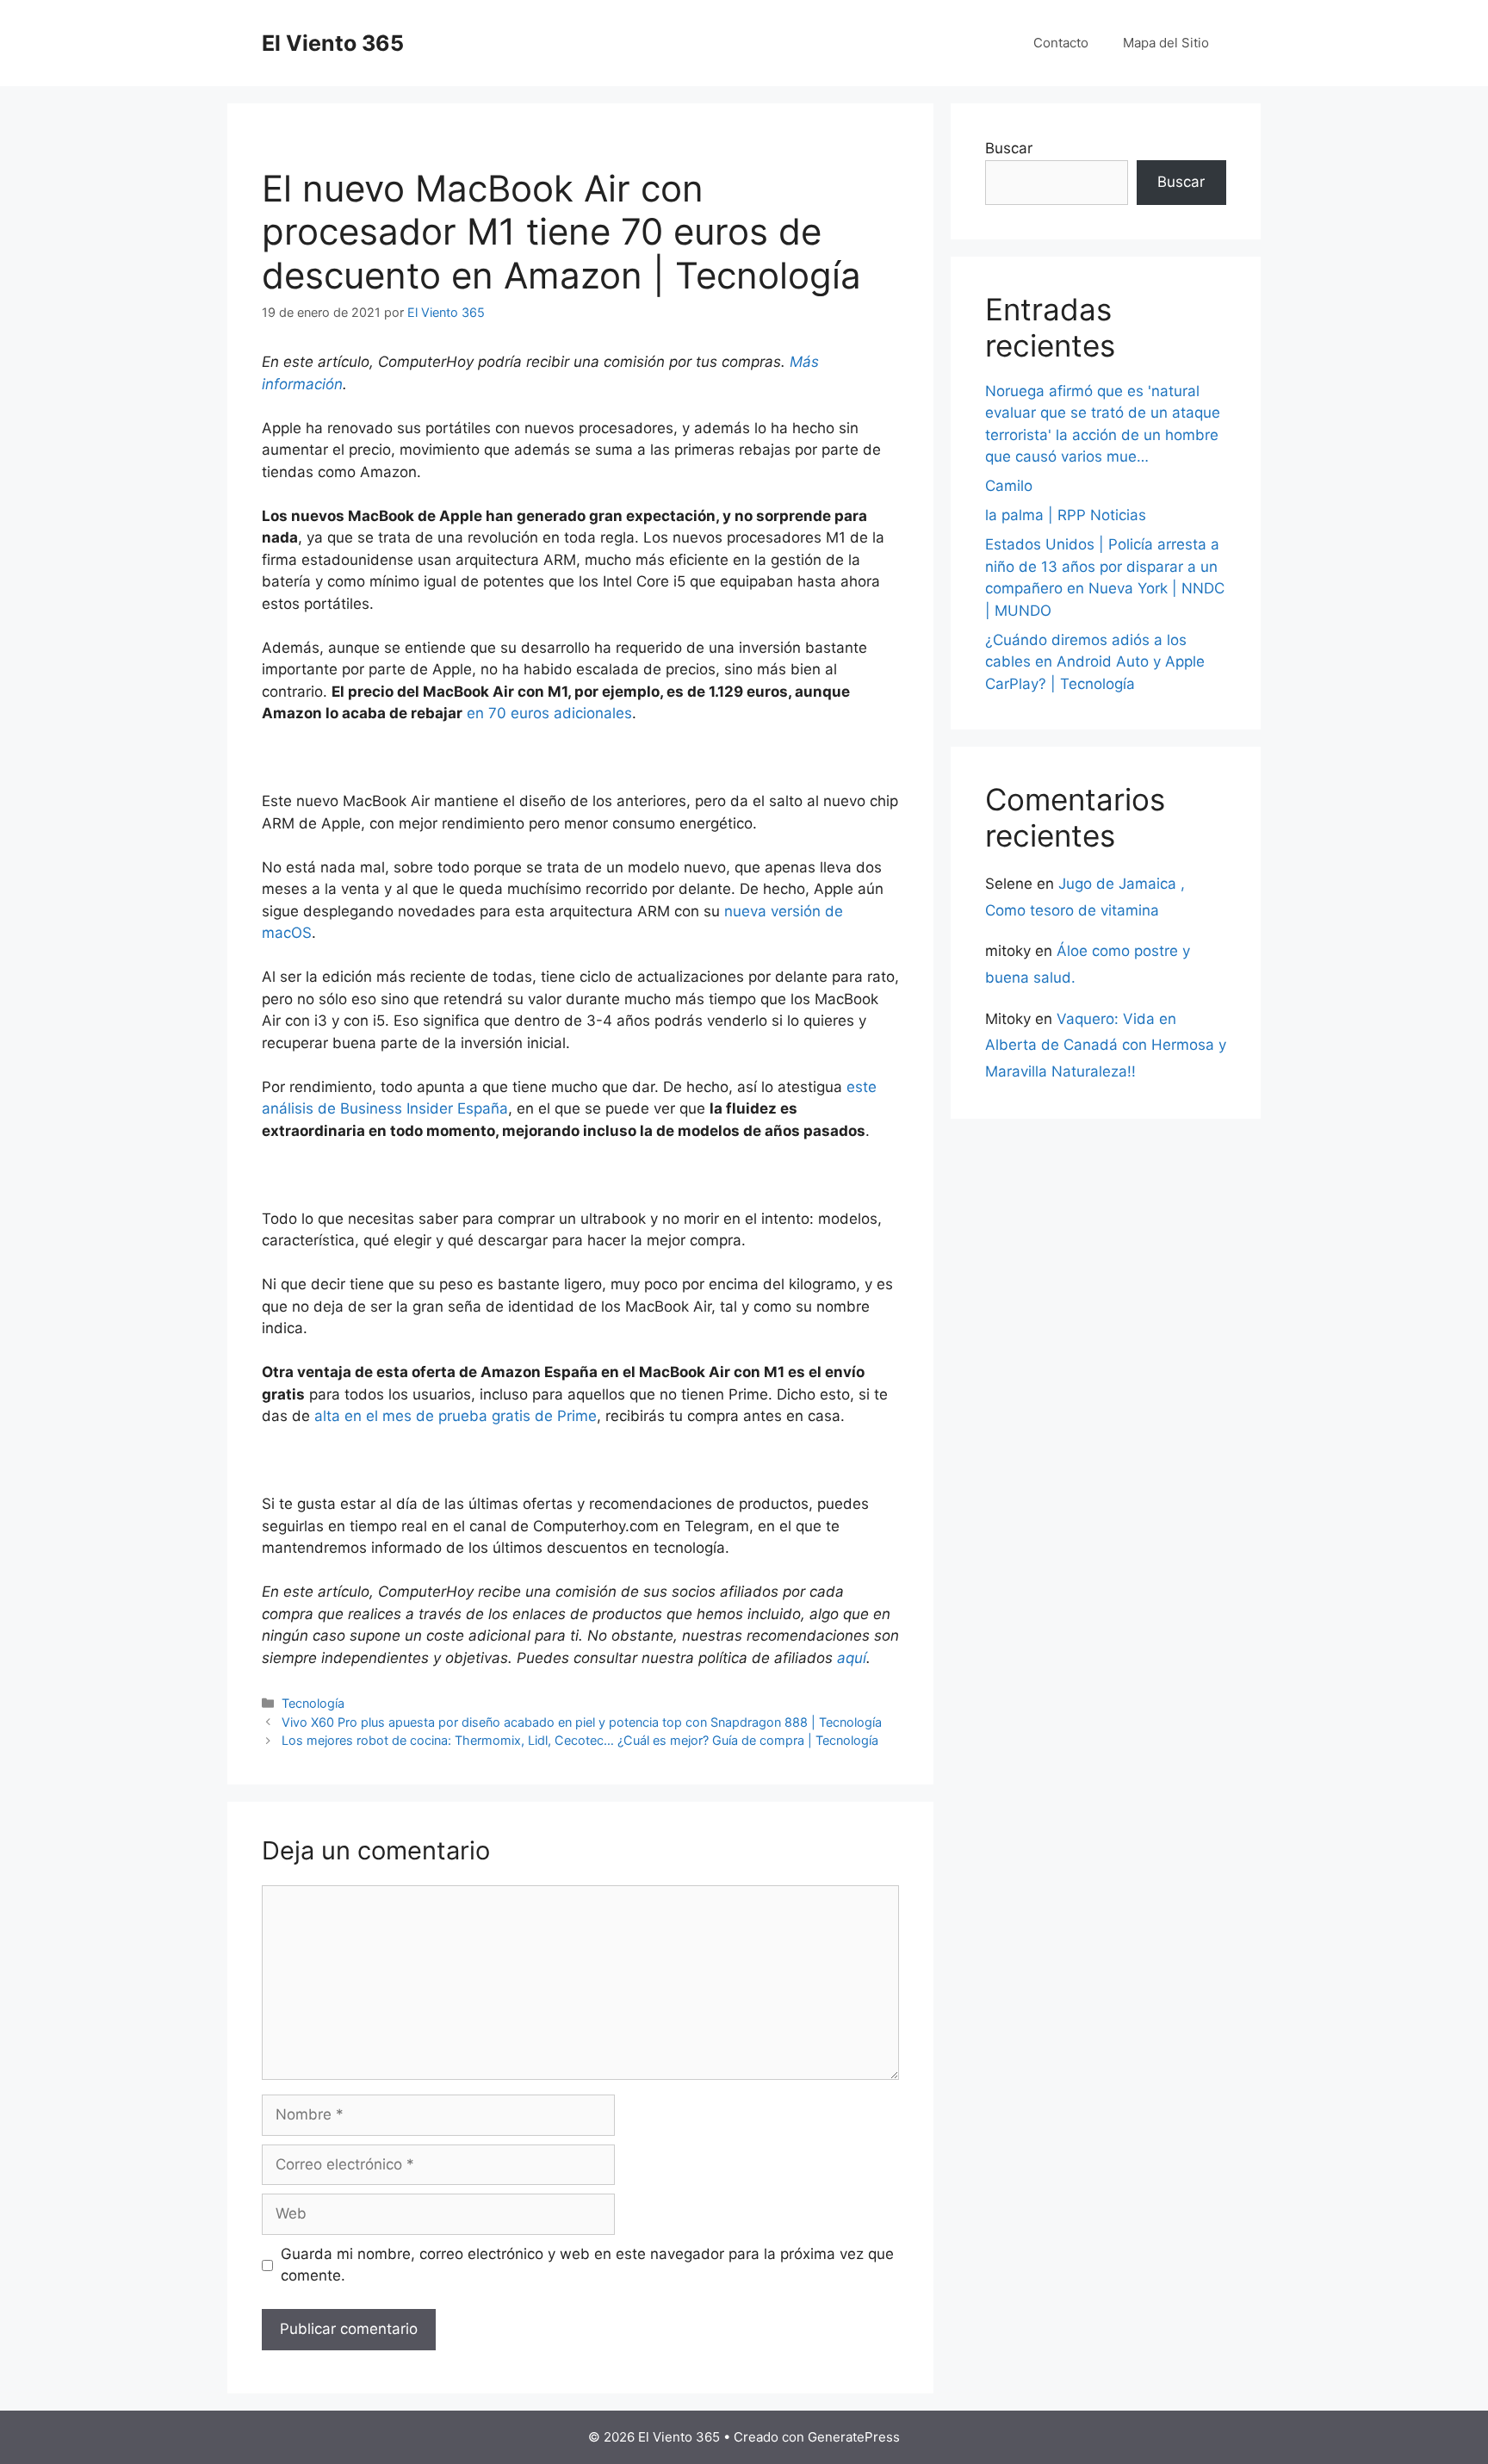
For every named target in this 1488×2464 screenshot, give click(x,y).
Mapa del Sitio (1166, 43)
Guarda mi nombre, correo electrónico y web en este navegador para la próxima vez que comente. (587, 2265)
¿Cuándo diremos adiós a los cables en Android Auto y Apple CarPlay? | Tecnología (1095, 662)
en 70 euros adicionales (549, 713)
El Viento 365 (333, 43)
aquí (852, 1658)
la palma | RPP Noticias (1066, 515)
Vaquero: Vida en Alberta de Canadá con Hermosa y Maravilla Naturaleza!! (1106, 1045)
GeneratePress (854, 2437)
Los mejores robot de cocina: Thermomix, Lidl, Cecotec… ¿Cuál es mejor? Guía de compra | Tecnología (580, 1740)
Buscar (1009, 148)
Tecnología (313, 1703)
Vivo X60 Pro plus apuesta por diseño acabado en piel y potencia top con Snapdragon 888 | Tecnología (582, 1722)
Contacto (1061, 43)
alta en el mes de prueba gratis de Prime (456, 1416)
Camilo (1009, 486)
